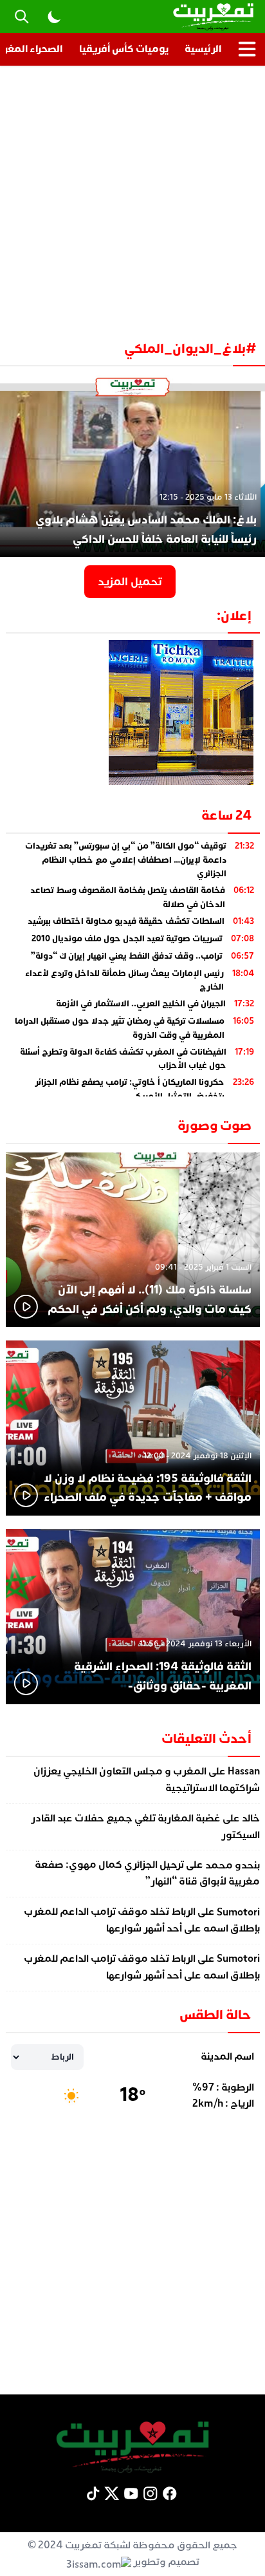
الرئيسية (203, 49)
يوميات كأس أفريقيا (124, 49)
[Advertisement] (132, 198)
